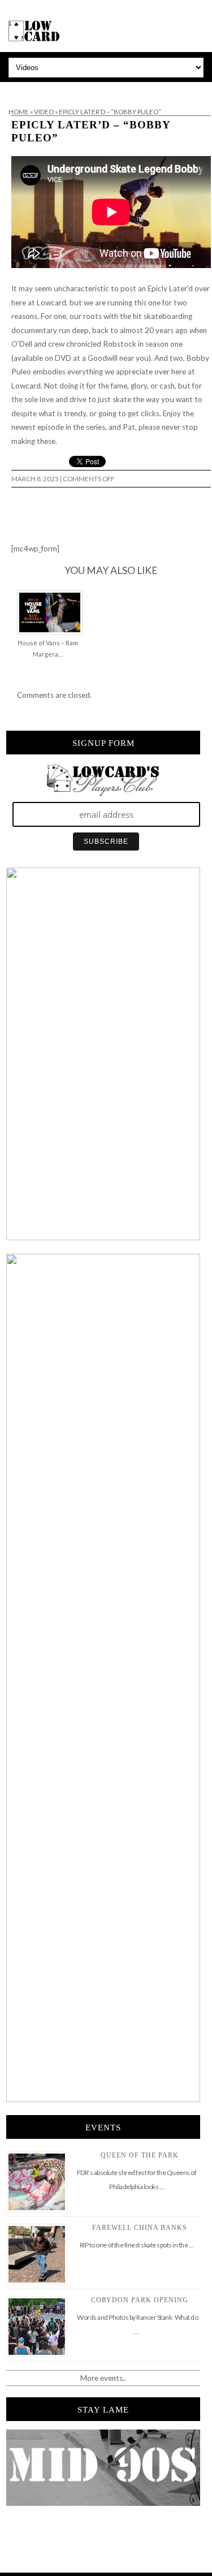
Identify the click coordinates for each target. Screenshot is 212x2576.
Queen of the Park (140, 2155)
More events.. (103, 2378)
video (44, 112)
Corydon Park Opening (140, 2300)
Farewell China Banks (140, 2228)
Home (19, 112)
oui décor (16, 89)
